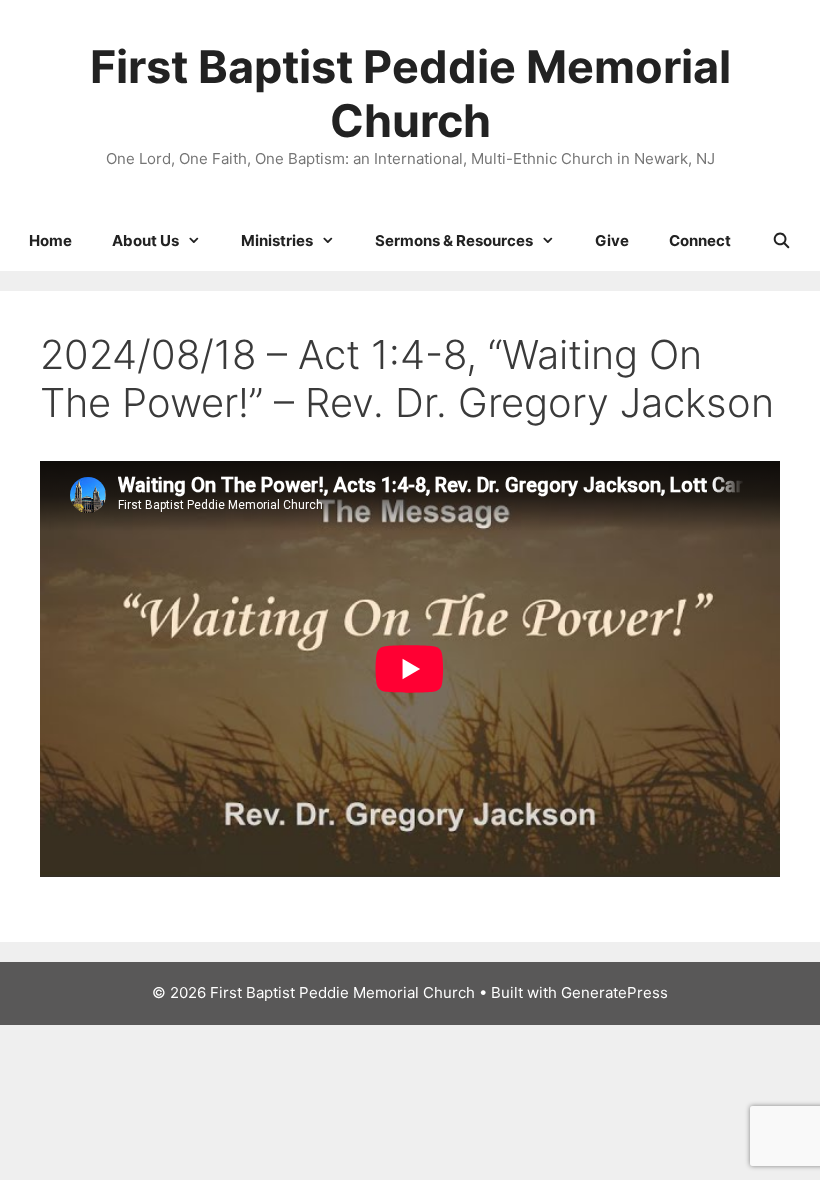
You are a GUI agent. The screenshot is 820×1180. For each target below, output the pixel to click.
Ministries (277, 240)
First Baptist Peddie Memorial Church (410, 93)
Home (50, 240)
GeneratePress (614, 992)
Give (612, 240)
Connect (700, 240)
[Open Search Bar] (780, 241)
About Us (145, 240)
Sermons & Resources (454, 240)
